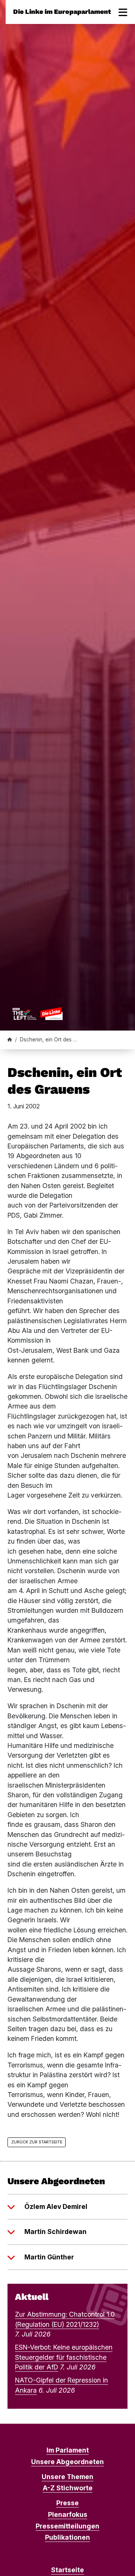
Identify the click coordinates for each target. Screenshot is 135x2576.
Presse (67, 2503)
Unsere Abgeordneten (67, 2462)
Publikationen (67, 2537)
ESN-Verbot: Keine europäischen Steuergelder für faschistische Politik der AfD (64, 2357)
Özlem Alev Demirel (56, 2206)
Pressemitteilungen (67, 2526)
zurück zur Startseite (37, 2142)
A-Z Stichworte (68, 2488)
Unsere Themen (67, 2477)
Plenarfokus (68, 2514)
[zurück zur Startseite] (37, 1013)
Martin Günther (49, 2257)
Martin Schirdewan (55, 2232)
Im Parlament (68, 2450)
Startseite (67, 2570)
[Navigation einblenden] (123, 12)
